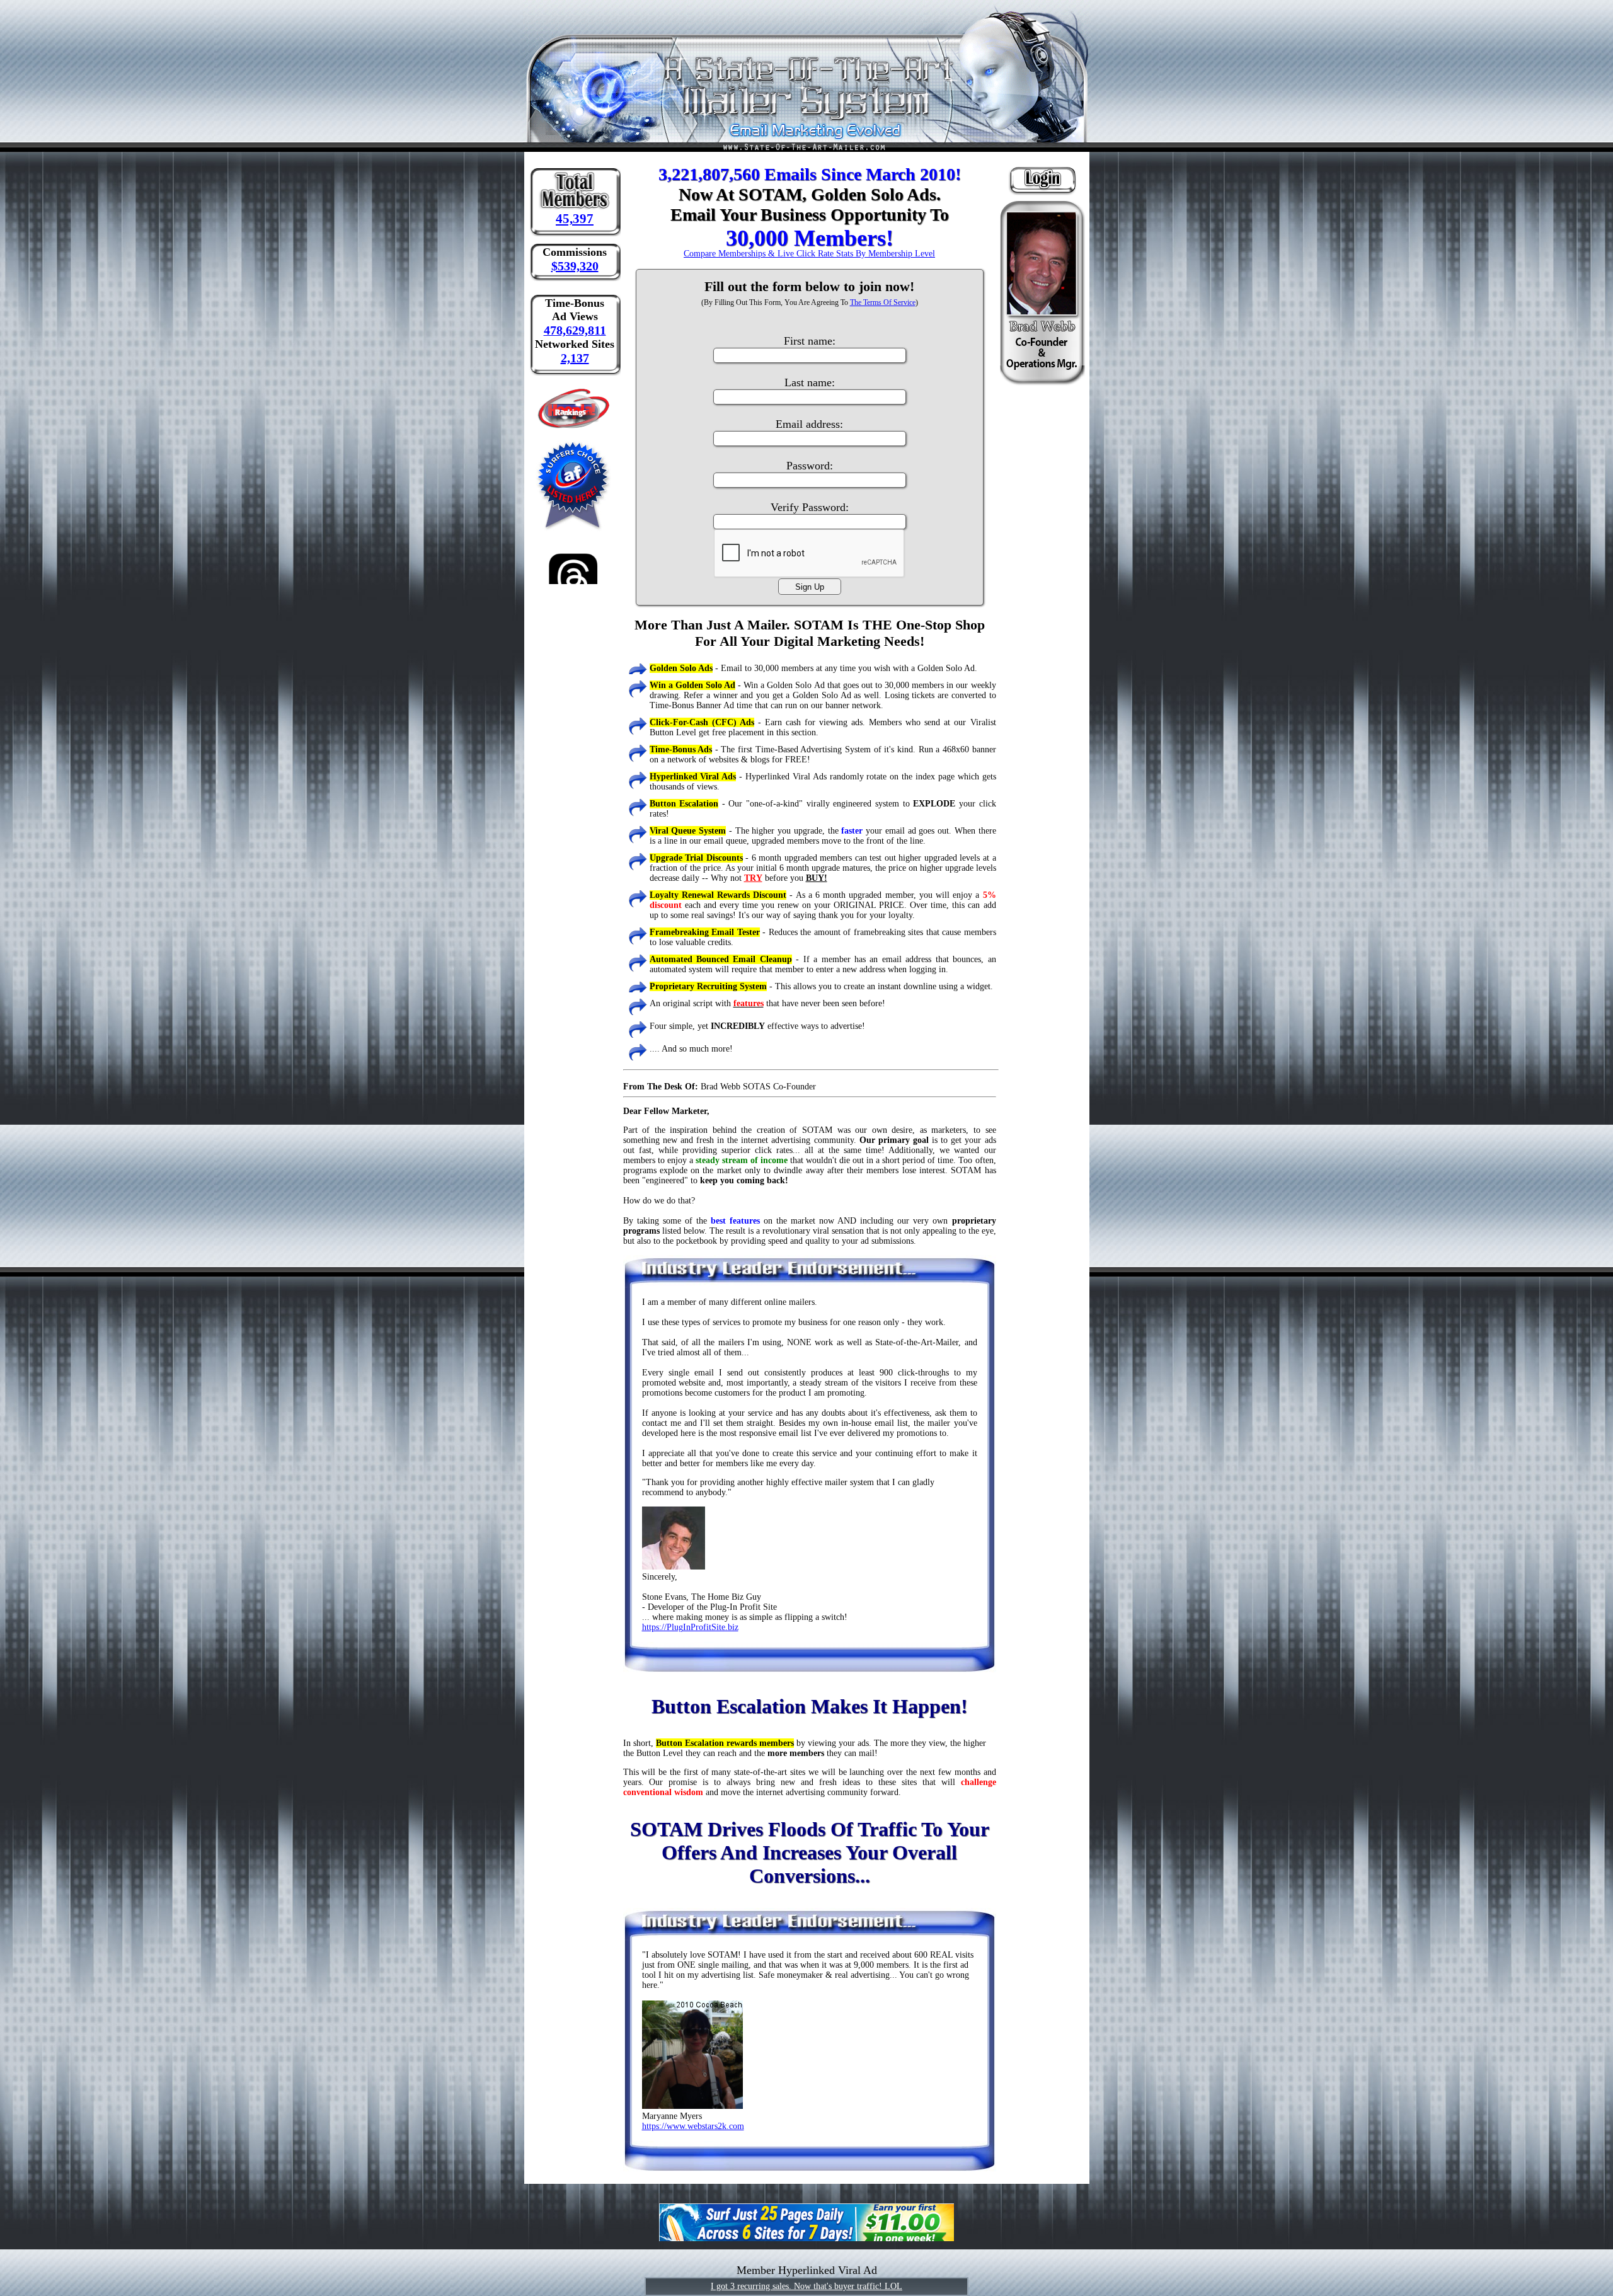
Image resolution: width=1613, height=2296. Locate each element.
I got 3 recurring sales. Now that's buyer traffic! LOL (806, 2286)
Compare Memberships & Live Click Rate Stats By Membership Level (809, 254)
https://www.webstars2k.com (693, 2126)
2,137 (575, 358)
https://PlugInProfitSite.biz (690, 1627)
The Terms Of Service (883, 302)
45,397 (575, 219)
